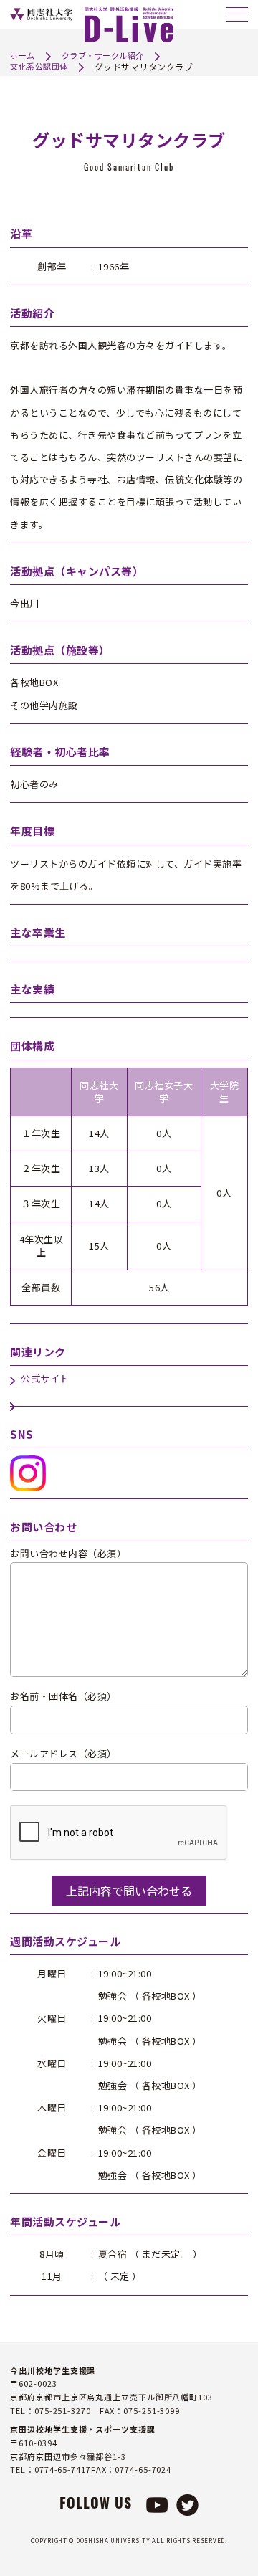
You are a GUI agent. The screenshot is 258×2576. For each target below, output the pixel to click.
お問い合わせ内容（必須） (68, 1554)
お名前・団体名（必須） (63, 1697)
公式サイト (45, 1379)
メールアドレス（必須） (63, 1754)
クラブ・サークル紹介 (103, 55)
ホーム (23, 55)
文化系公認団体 (39, 66)
